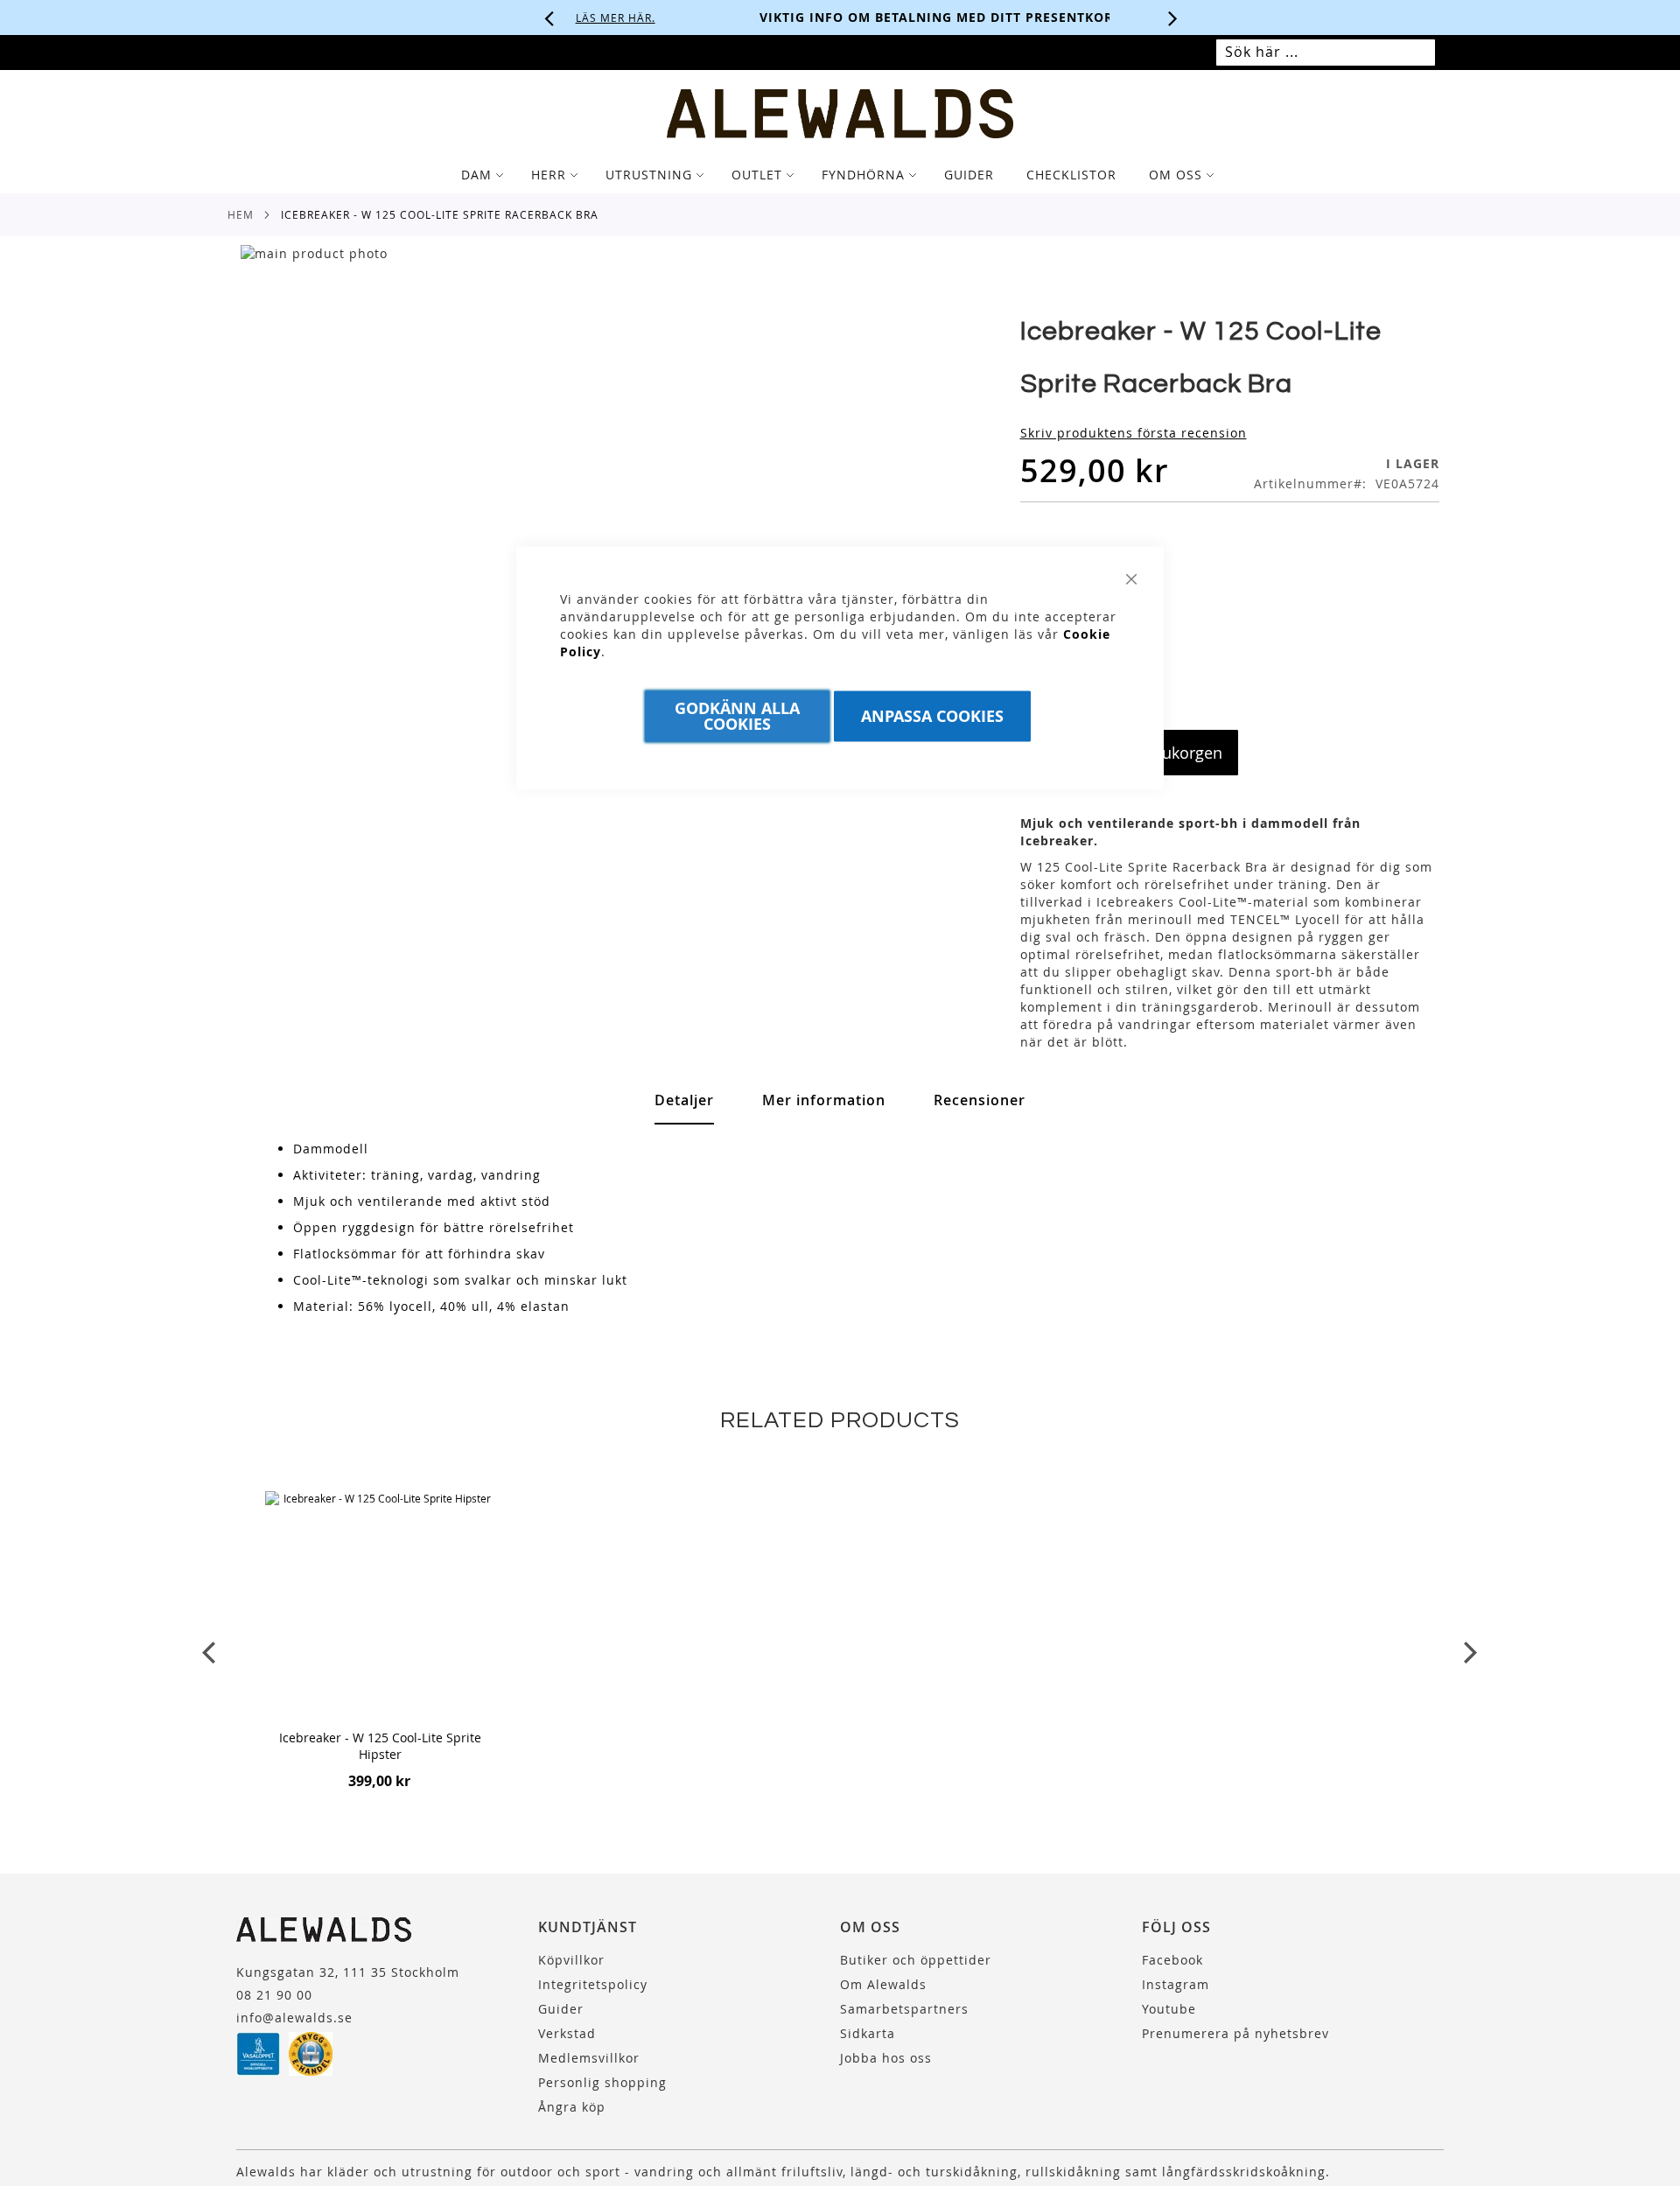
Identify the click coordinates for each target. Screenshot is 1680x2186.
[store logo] (840, 114)
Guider (561, 2009)
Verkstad (567, 2033)
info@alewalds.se (294, 2018)
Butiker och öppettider (916, 1960)
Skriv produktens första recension (1134, 433)
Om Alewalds (883, 1984)
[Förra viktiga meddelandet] (549, 18)
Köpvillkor (571, 1960)
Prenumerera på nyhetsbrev (1235, 2033)
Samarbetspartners (904, 2009)
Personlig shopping (602, 2082)
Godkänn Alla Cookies (737, 716)
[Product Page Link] (381, 1608)
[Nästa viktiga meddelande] (1173, 18)
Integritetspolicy (593, 1984)
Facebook (1172, 1960)
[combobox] (1326, 53)
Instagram (1176, 1984)
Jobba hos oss (886, 2058)
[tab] (840, 175)
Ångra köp (572, 2107)
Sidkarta (868, 2033)
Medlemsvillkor (589, 2058)
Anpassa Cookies (932, 716)
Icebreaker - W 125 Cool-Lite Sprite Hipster (380, 1746)
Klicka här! (1025, 18)
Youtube (1169, 2009)
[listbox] (1230, 601)
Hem (241, 214)
